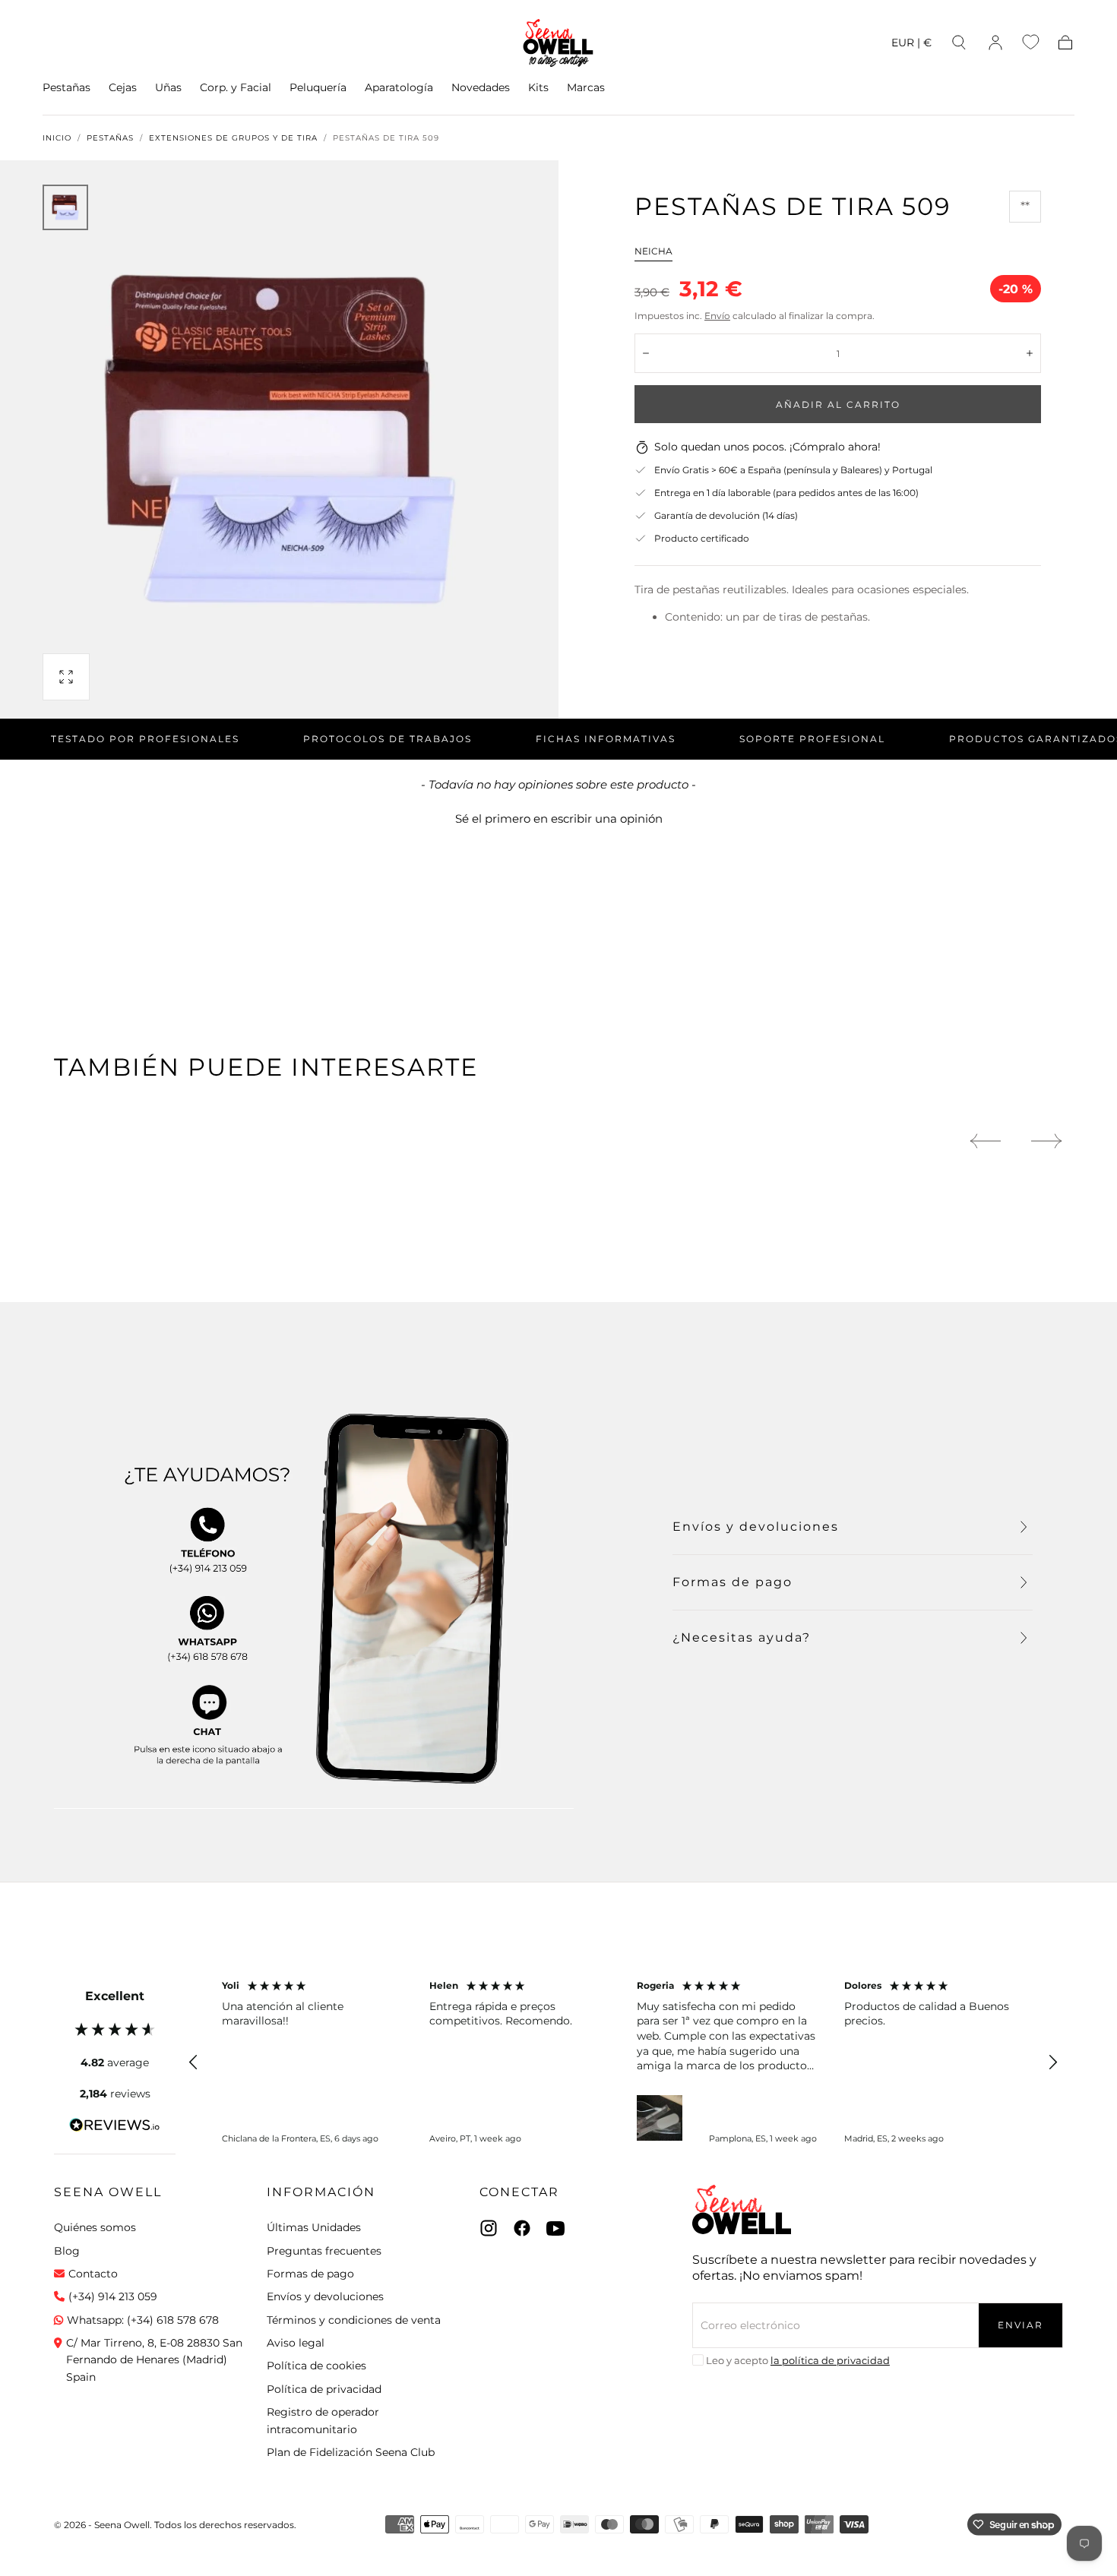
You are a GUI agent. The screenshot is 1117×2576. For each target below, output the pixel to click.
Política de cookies (316, 2366)
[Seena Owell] (742, 2209)
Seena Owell (108, 2192)
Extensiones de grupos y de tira (233, 138)
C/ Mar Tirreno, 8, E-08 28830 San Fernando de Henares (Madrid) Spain (154, 2360)
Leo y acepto (798, 2360)
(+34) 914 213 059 (113, 2296)
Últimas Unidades (314, 2227)
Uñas (168, 88)
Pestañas (66, 88)
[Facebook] (522, 2228)
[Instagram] (489, 2228)
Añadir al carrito (838, 405)
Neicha (653, 251)
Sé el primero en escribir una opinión (559, 819)
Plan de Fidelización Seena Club (351, 2452)
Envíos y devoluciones (325, 2296)
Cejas (123, 88)
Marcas (586, 88)
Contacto (93, 2274)
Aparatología (399, 88)
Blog (67, 2251)
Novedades (481, 88)
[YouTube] (555, 2228)
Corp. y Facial (236, 88)
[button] (911, 45)
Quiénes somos (95, 2227)
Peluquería (318, 88)
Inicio (57, 138)
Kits (538, 88)
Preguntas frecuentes (324, 2251)
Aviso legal (296, 2343)
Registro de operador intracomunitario (323, 2420)
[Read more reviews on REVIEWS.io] (115, 2128)
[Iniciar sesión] (995, 43)
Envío (717, 316)
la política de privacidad (830, 2360)
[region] (623, 2062)
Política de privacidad (324, 2389)
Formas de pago (310, 2274)
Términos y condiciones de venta (354, 2320)
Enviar (1020, 2325)
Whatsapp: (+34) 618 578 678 (143, 2320)
